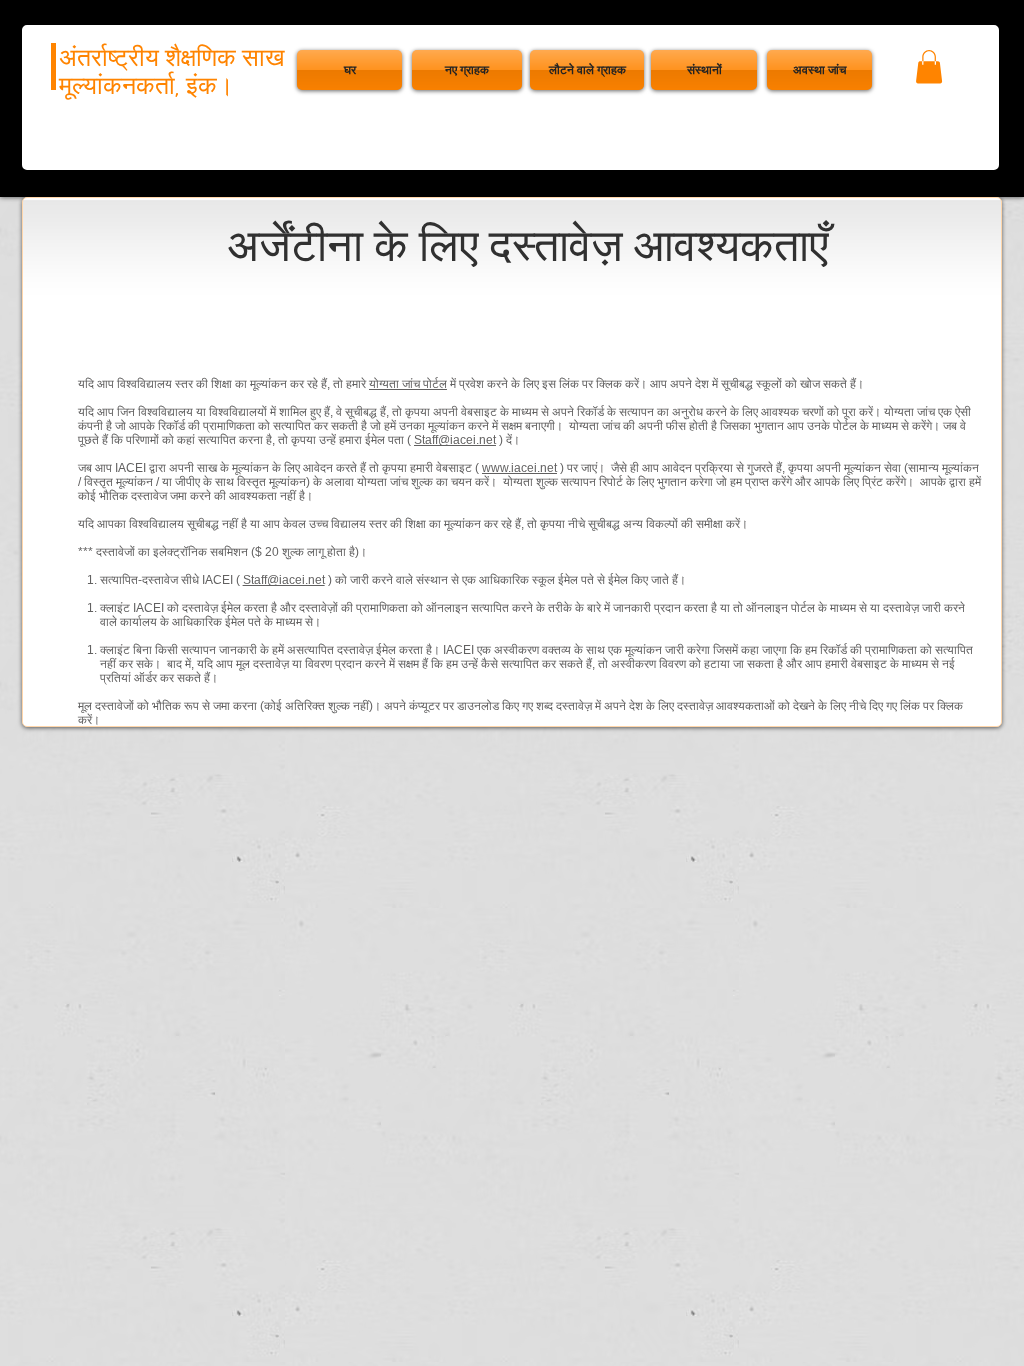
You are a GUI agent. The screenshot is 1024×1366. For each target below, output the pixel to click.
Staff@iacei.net (455, 440)
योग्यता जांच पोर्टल (408, 384)
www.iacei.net (519, 468)
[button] (819, 70)
